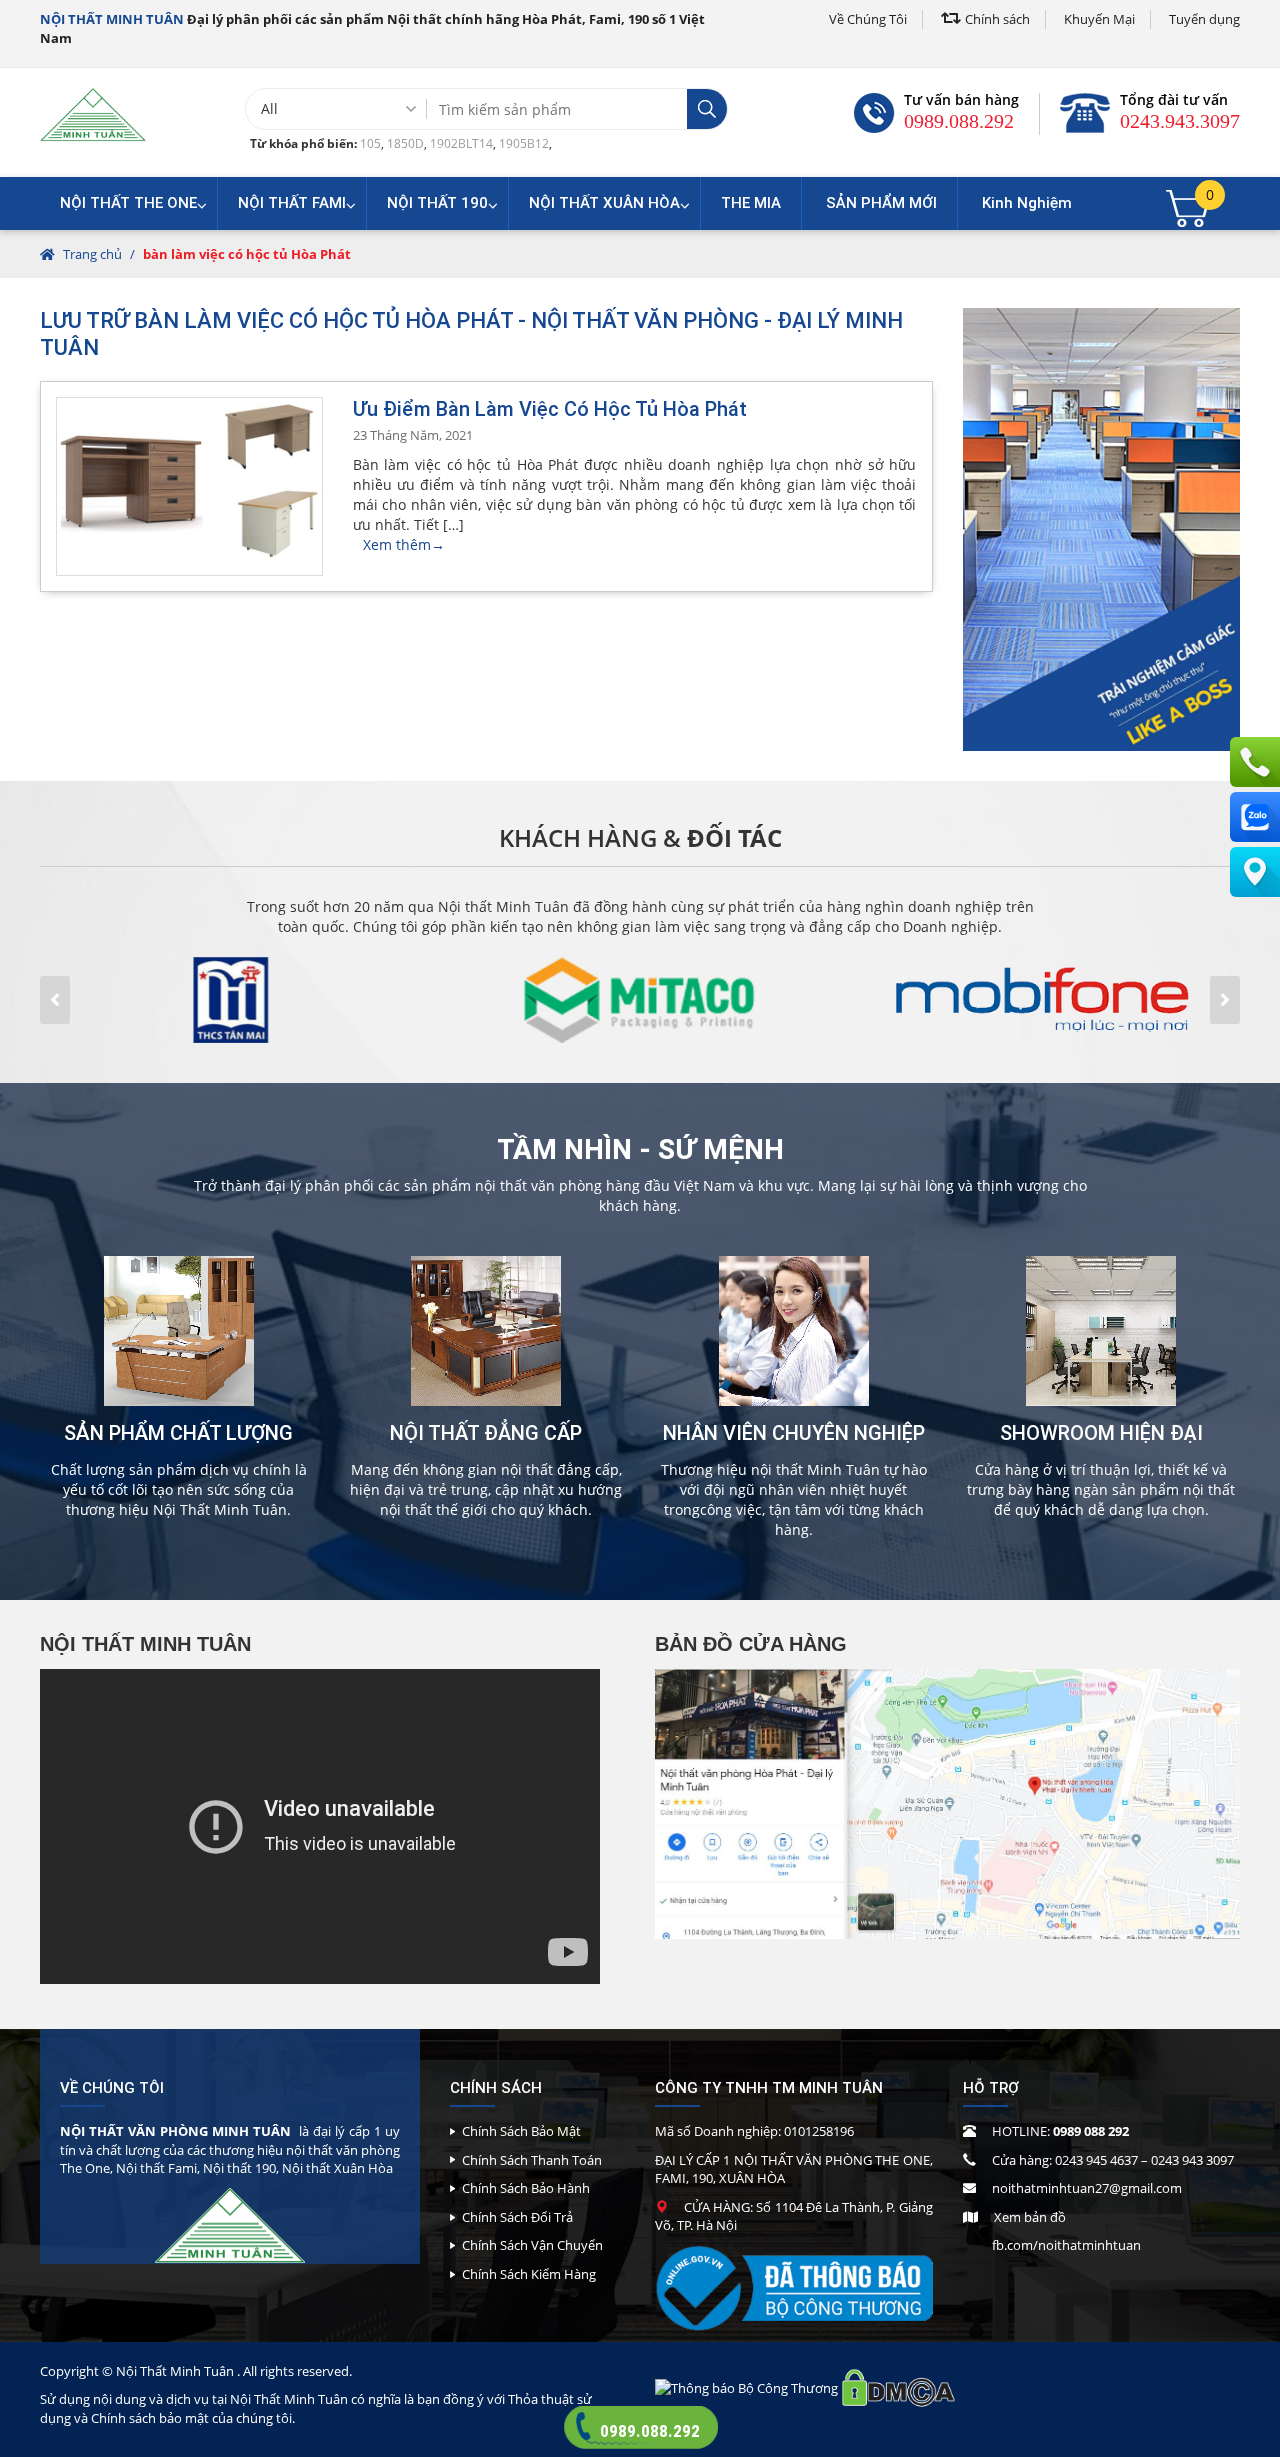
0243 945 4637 (1096, 2160)
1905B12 (524, 143)
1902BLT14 (461, 143)
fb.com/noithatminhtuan (1066, 2245)
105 (370, 143)
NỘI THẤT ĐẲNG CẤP (486, 1433)
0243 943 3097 (1192, 2160)
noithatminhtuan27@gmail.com (1087, 2188)
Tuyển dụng (1204, 19)
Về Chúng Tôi (868, 19)
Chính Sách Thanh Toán (532, 2160)
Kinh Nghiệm (1027, 203)
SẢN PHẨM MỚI (881, 203)
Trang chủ (92, 254)
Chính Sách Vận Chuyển (532, 2245)
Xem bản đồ (1030, 2217)
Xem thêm (404, 544)
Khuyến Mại (1099, 19)
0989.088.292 (959, 121)
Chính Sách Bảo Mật (521, 2131)
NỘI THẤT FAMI (292, 203)
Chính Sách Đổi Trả (517, 2217)
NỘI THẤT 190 (437, 203)
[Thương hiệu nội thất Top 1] (93, 113)
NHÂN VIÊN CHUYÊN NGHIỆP (794, 1433)
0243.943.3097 (1180, 121)
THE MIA (751, 203)
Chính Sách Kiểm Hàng (529, 2274)
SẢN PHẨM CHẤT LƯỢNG (178, 1433)
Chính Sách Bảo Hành (526, 2188)
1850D (405, 143)
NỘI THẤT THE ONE (128, 203)
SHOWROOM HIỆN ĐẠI (1101, 1433)
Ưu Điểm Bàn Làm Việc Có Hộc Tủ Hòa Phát (550, 409)
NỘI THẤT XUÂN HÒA (604, 203)
